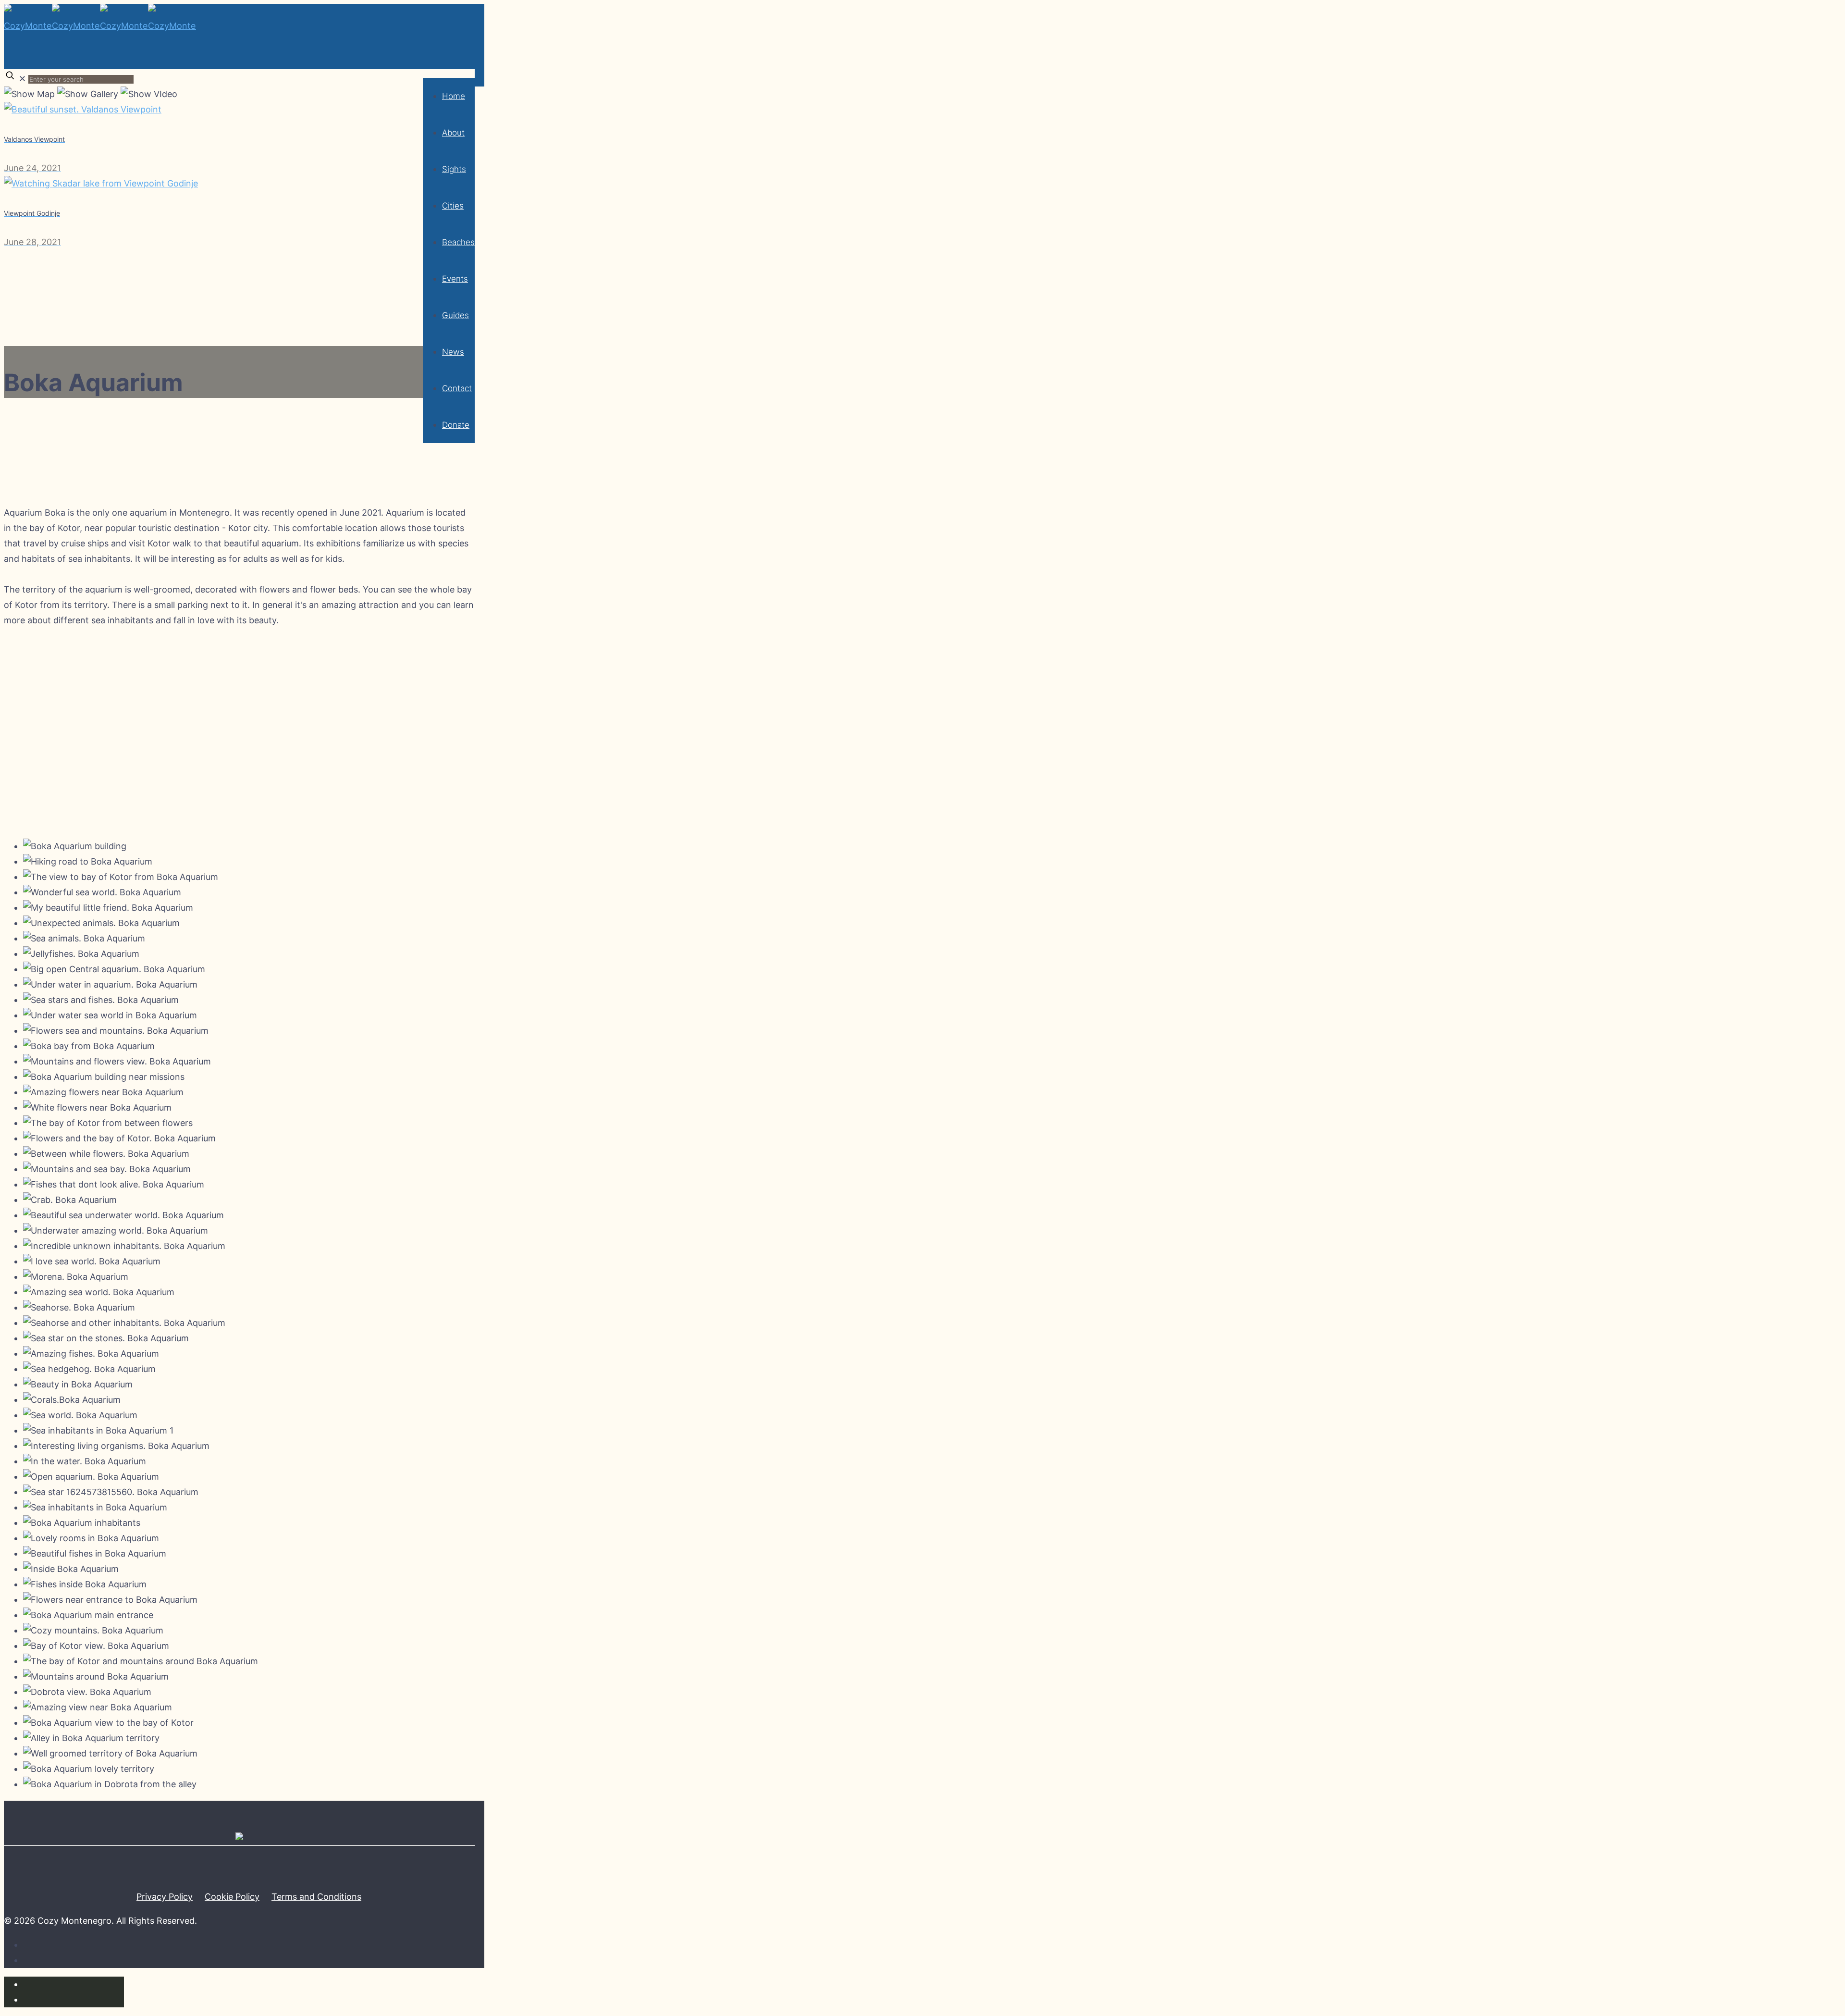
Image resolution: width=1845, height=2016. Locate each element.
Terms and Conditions (316, 1897)
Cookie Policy (232, 1897)
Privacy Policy (165, 1897)
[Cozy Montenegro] (100, 55)
